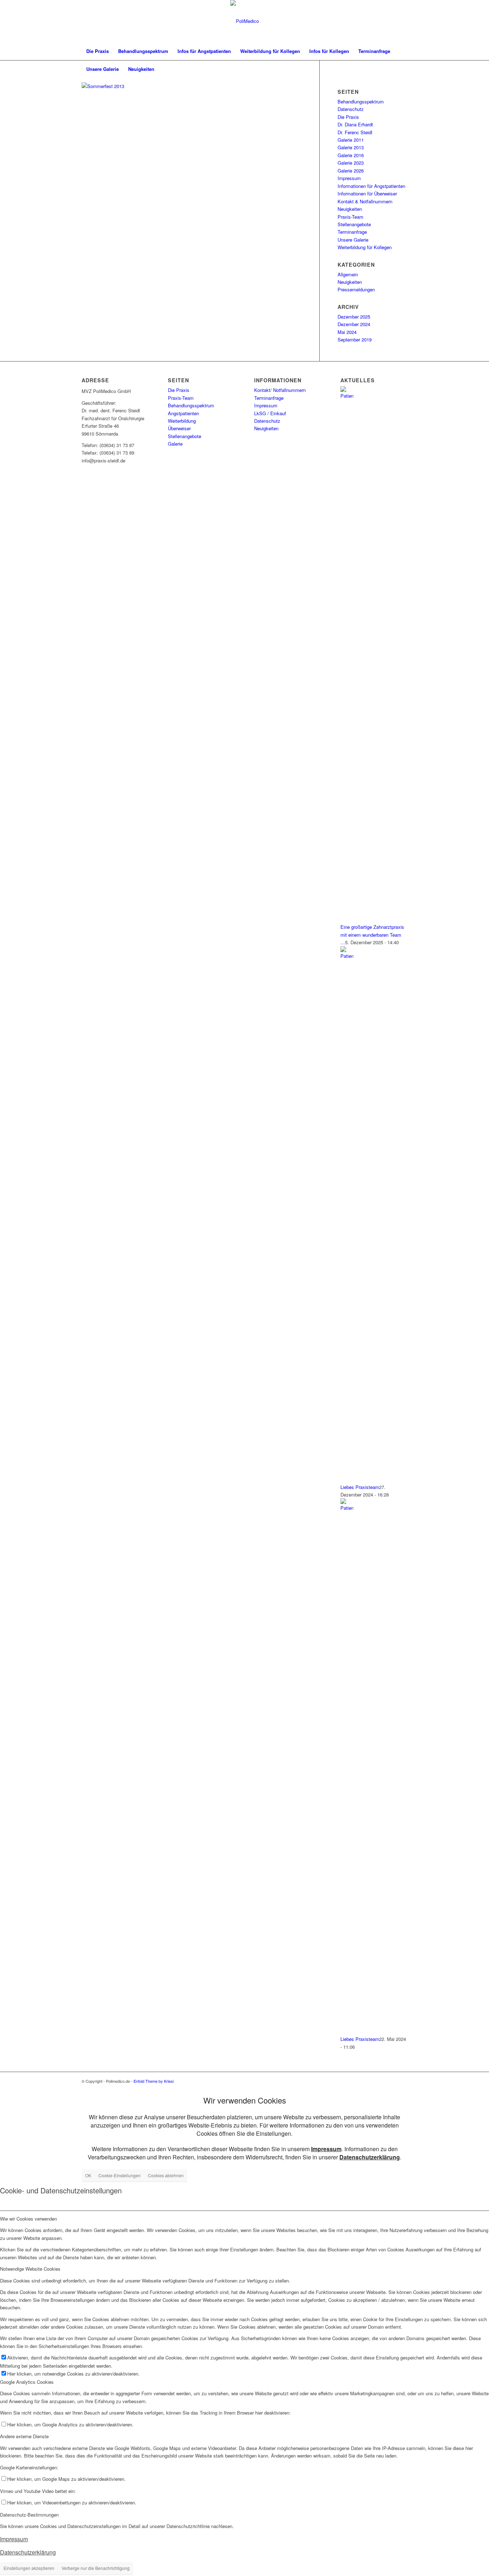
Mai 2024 (347, 332)
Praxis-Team (350, 217)
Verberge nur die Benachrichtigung (96, 2568)
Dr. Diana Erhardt (355, 124)
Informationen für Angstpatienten (371, 186)
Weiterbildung (182, 421)
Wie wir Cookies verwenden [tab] (28, 2219)
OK (88, 2175)
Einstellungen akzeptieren (29, 2568)
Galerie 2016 (351, 155)
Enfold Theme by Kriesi (154, 2081)
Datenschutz (351, 109)
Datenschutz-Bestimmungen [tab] (29, 2515)
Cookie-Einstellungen (120, 2175)
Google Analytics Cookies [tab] (27, 2382)
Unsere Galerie (353, 240)
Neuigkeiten (350, 209)
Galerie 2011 (351, 140)
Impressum (349, 178)
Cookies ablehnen (166, 2175)
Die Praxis (348, 117)
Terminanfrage (352, 232)
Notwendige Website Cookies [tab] (30, 2269)
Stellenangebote (354, 224)
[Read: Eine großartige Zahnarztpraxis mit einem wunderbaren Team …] (347, 396)
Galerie (175, 444)
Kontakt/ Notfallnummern (280, 390)
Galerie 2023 (351, 163)
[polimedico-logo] (245, 21)
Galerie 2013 (351, 147)
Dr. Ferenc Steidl (355, 132)
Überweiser (179, 428)
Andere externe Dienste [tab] (24, 2436)
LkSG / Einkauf (270, 413)
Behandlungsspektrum (361, 101)
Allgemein (348, 274)
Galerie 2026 (351, 171)
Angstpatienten (183, 413)
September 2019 (355, 339)
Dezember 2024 (354, 324)
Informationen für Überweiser (367, 193)
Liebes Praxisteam (360, 1487)
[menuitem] (98, 51)
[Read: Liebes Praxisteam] (347, 956)
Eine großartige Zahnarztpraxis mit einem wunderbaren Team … (372, 935)
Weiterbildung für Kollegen (365, 247)
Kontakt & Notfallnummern (365, 201)
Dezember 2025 (354, 317)
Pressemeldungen (356, 289)
